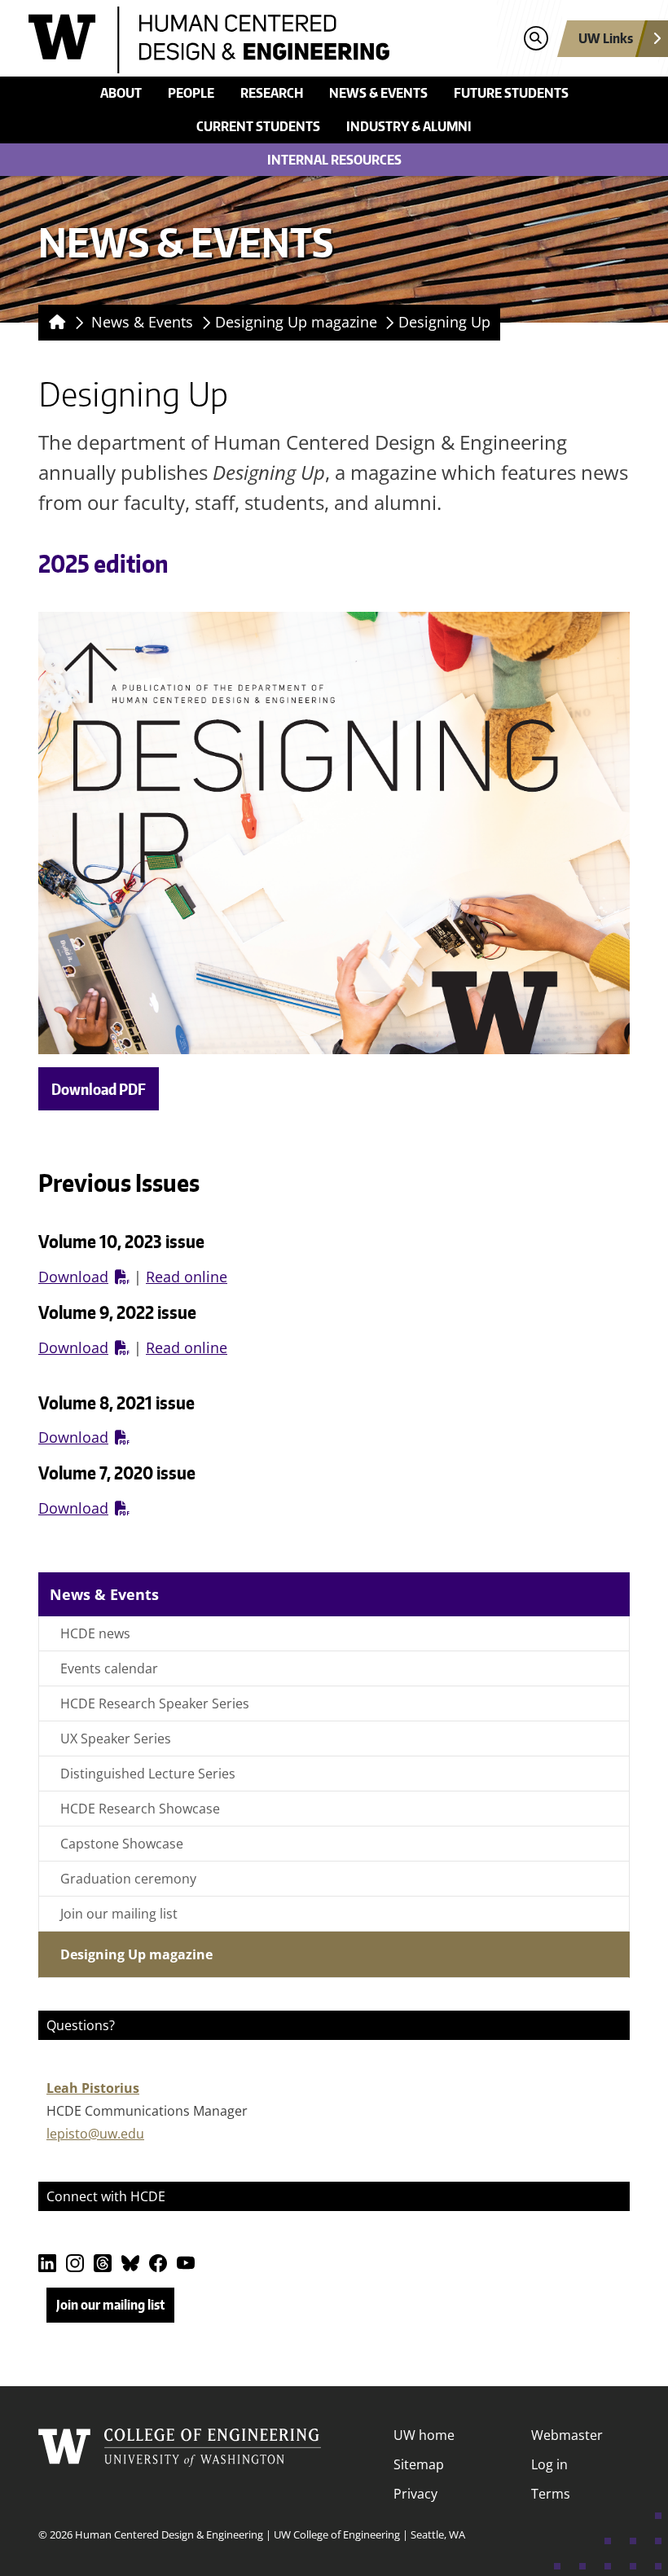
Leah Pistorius (93, 2088)
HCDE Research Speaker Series (155, 1703)
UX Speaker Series (116, 1739)
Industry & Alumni (409, 126)
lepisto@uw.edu (95, 2134)
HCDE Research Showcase (140, 1809)
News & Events (378, 93)
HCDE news (95, 1633)
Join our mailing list (119, 1914)
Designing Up (444, 322)
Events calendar (109, 1668)
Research (272, 93)
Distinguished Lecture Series (148, 1774)
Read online (187, 1277)
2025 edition (103, 564)
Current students (258, 126)
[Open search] (536, 39)
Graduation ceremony (128, 1879)
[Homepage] (54, 323)
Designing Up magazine (296, 322)
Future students (511, 93)
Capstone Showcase (122, 1844)
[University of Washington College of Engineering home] (180, 2464)
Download (73, 1277)
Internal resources (334, 160)
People (191, 93)
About (121, 93)
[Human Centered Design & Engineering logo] (258, 40)
